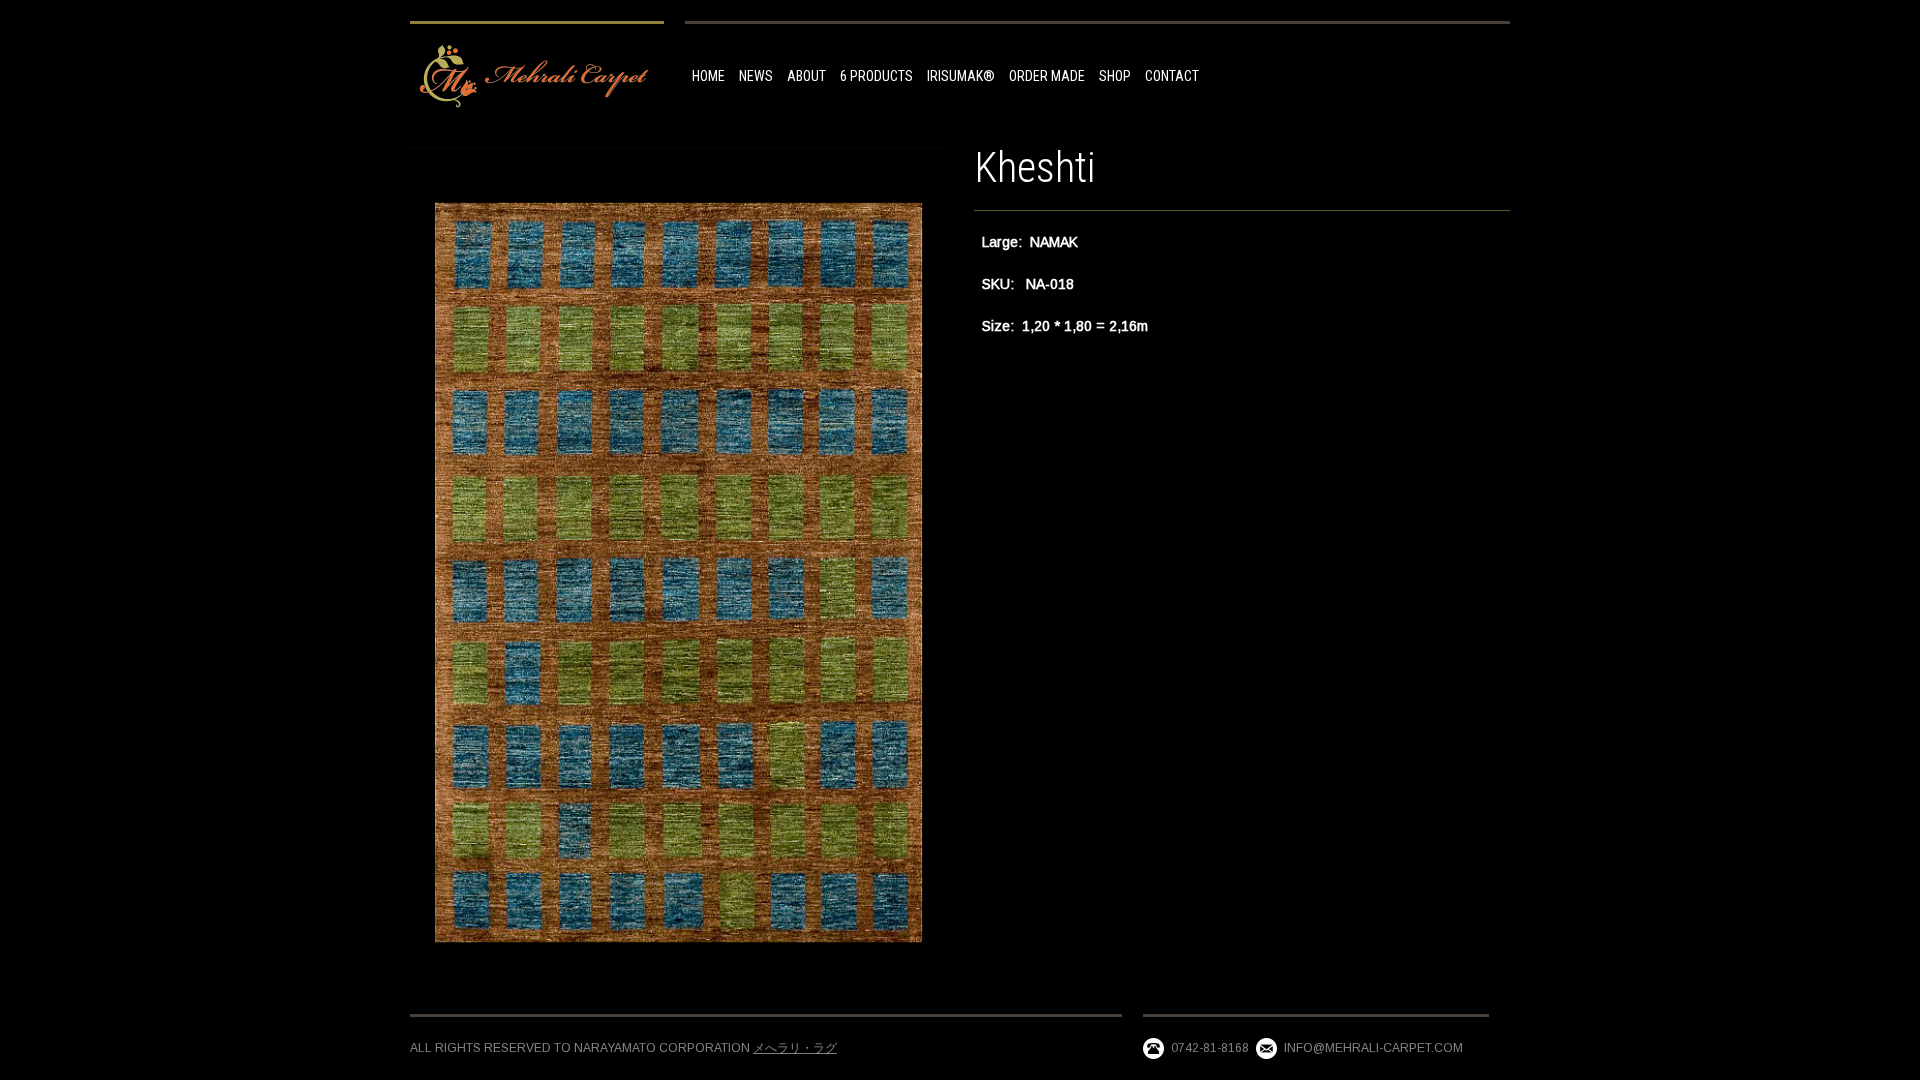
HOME (708, 76)
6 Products (876, 76)
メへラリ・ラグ (795, 1048)
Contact (1172, 76)
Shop (1115, 76)
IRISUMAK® (961, 76)
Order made (1047, 76)
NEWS (756, 76)
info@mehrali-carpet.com (1373, 1048)
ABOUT (806, 76)
